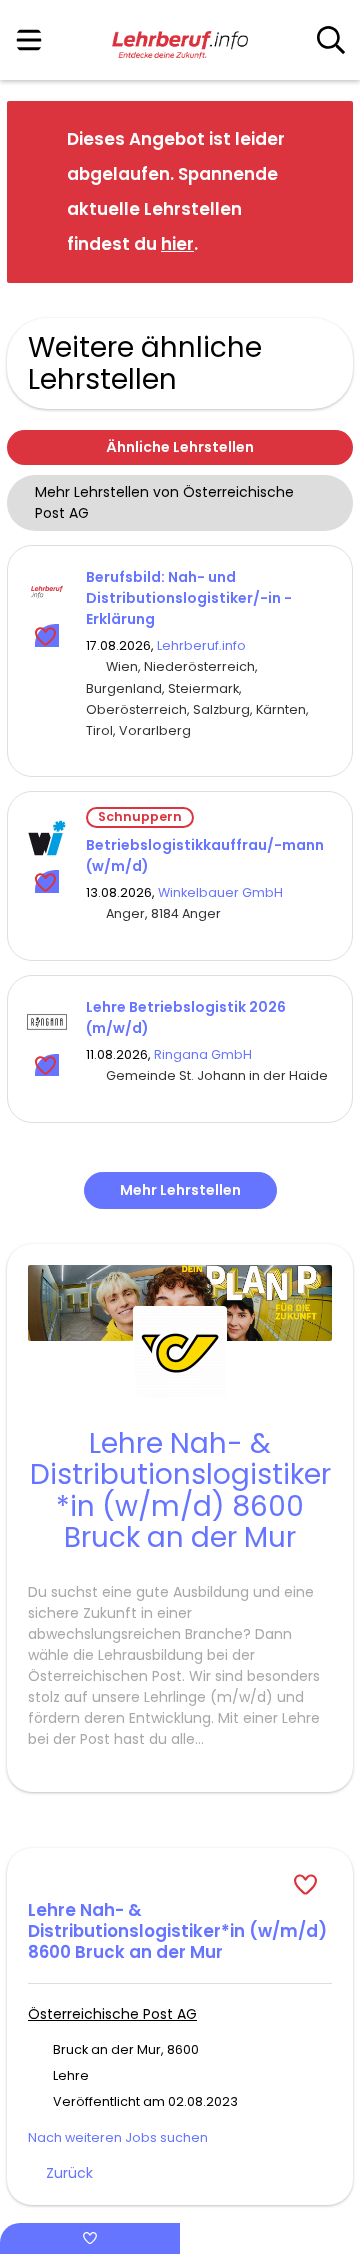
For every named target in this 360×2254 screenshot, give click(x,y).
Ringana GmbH (203, 1054)
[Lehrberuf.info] (179, 41)
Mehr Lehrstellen (180, 1190)
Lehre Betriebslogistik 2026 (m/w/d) (186, 1017)
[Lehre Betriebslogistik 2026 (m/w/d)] (47, 1022)
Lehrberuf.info (201, 645)
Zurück (69, 2173)
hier (177, 244)
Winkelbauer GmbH (220, 892)
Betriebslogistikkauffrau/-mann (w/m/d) (205, 855)
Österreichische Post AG (112, 2014)
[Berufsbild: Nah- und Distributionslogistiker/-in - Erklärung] (47, 592)
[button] (322, 190)
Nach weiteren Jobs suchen (118, 2137)
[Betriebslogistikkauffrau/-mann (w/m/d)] (47, 838)
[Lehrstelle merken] (47, 635)
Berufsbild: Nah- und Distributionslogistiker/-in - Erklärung (189, 598)
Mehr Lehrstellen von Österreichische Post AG (164, 502)
